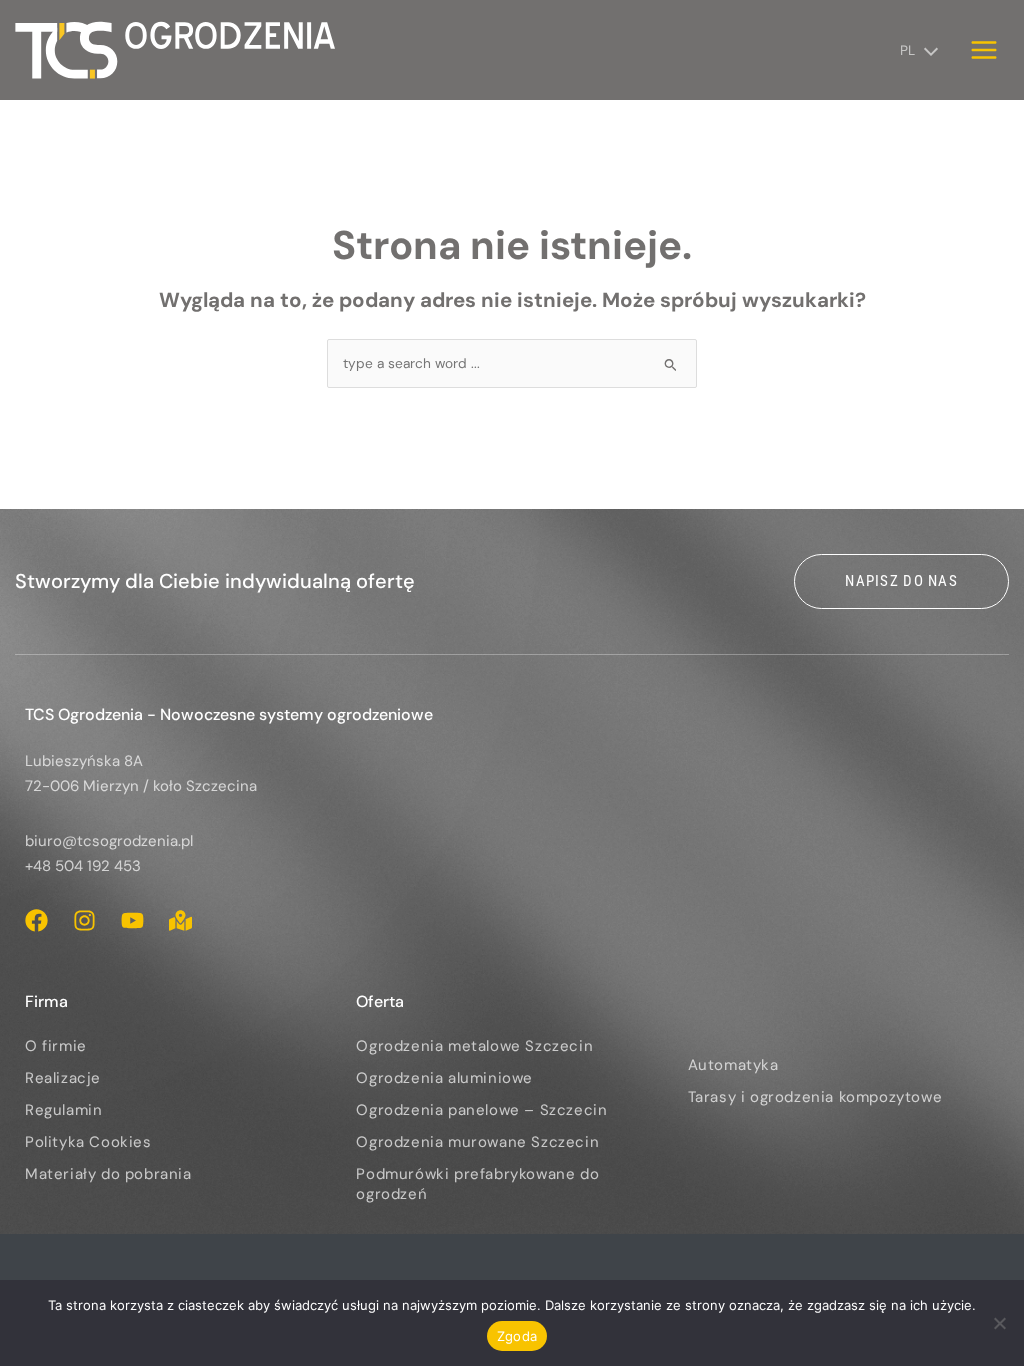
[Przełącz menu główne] (984, 49)
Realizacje (63, 1078)
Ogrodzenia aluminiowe (444, 1078)
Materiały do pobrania (108, 1174)
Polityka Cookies (88, 1142)
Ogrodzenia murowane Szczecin (477, 1142)
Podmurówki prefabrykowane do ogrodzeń (477, 1184)
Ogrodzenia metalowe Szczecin (474, 1046)
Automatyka (733, 1065)
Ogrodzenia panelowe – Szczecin (481, 1110)
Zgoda (517, 1336)
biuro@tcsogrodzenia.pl (109, 841)
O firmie (56, 1046)
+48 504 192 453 (83, 866)
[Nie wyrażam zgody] (999, 1323)
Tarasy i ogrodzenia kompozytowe (815, 1097)
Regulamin (63, 1110)
